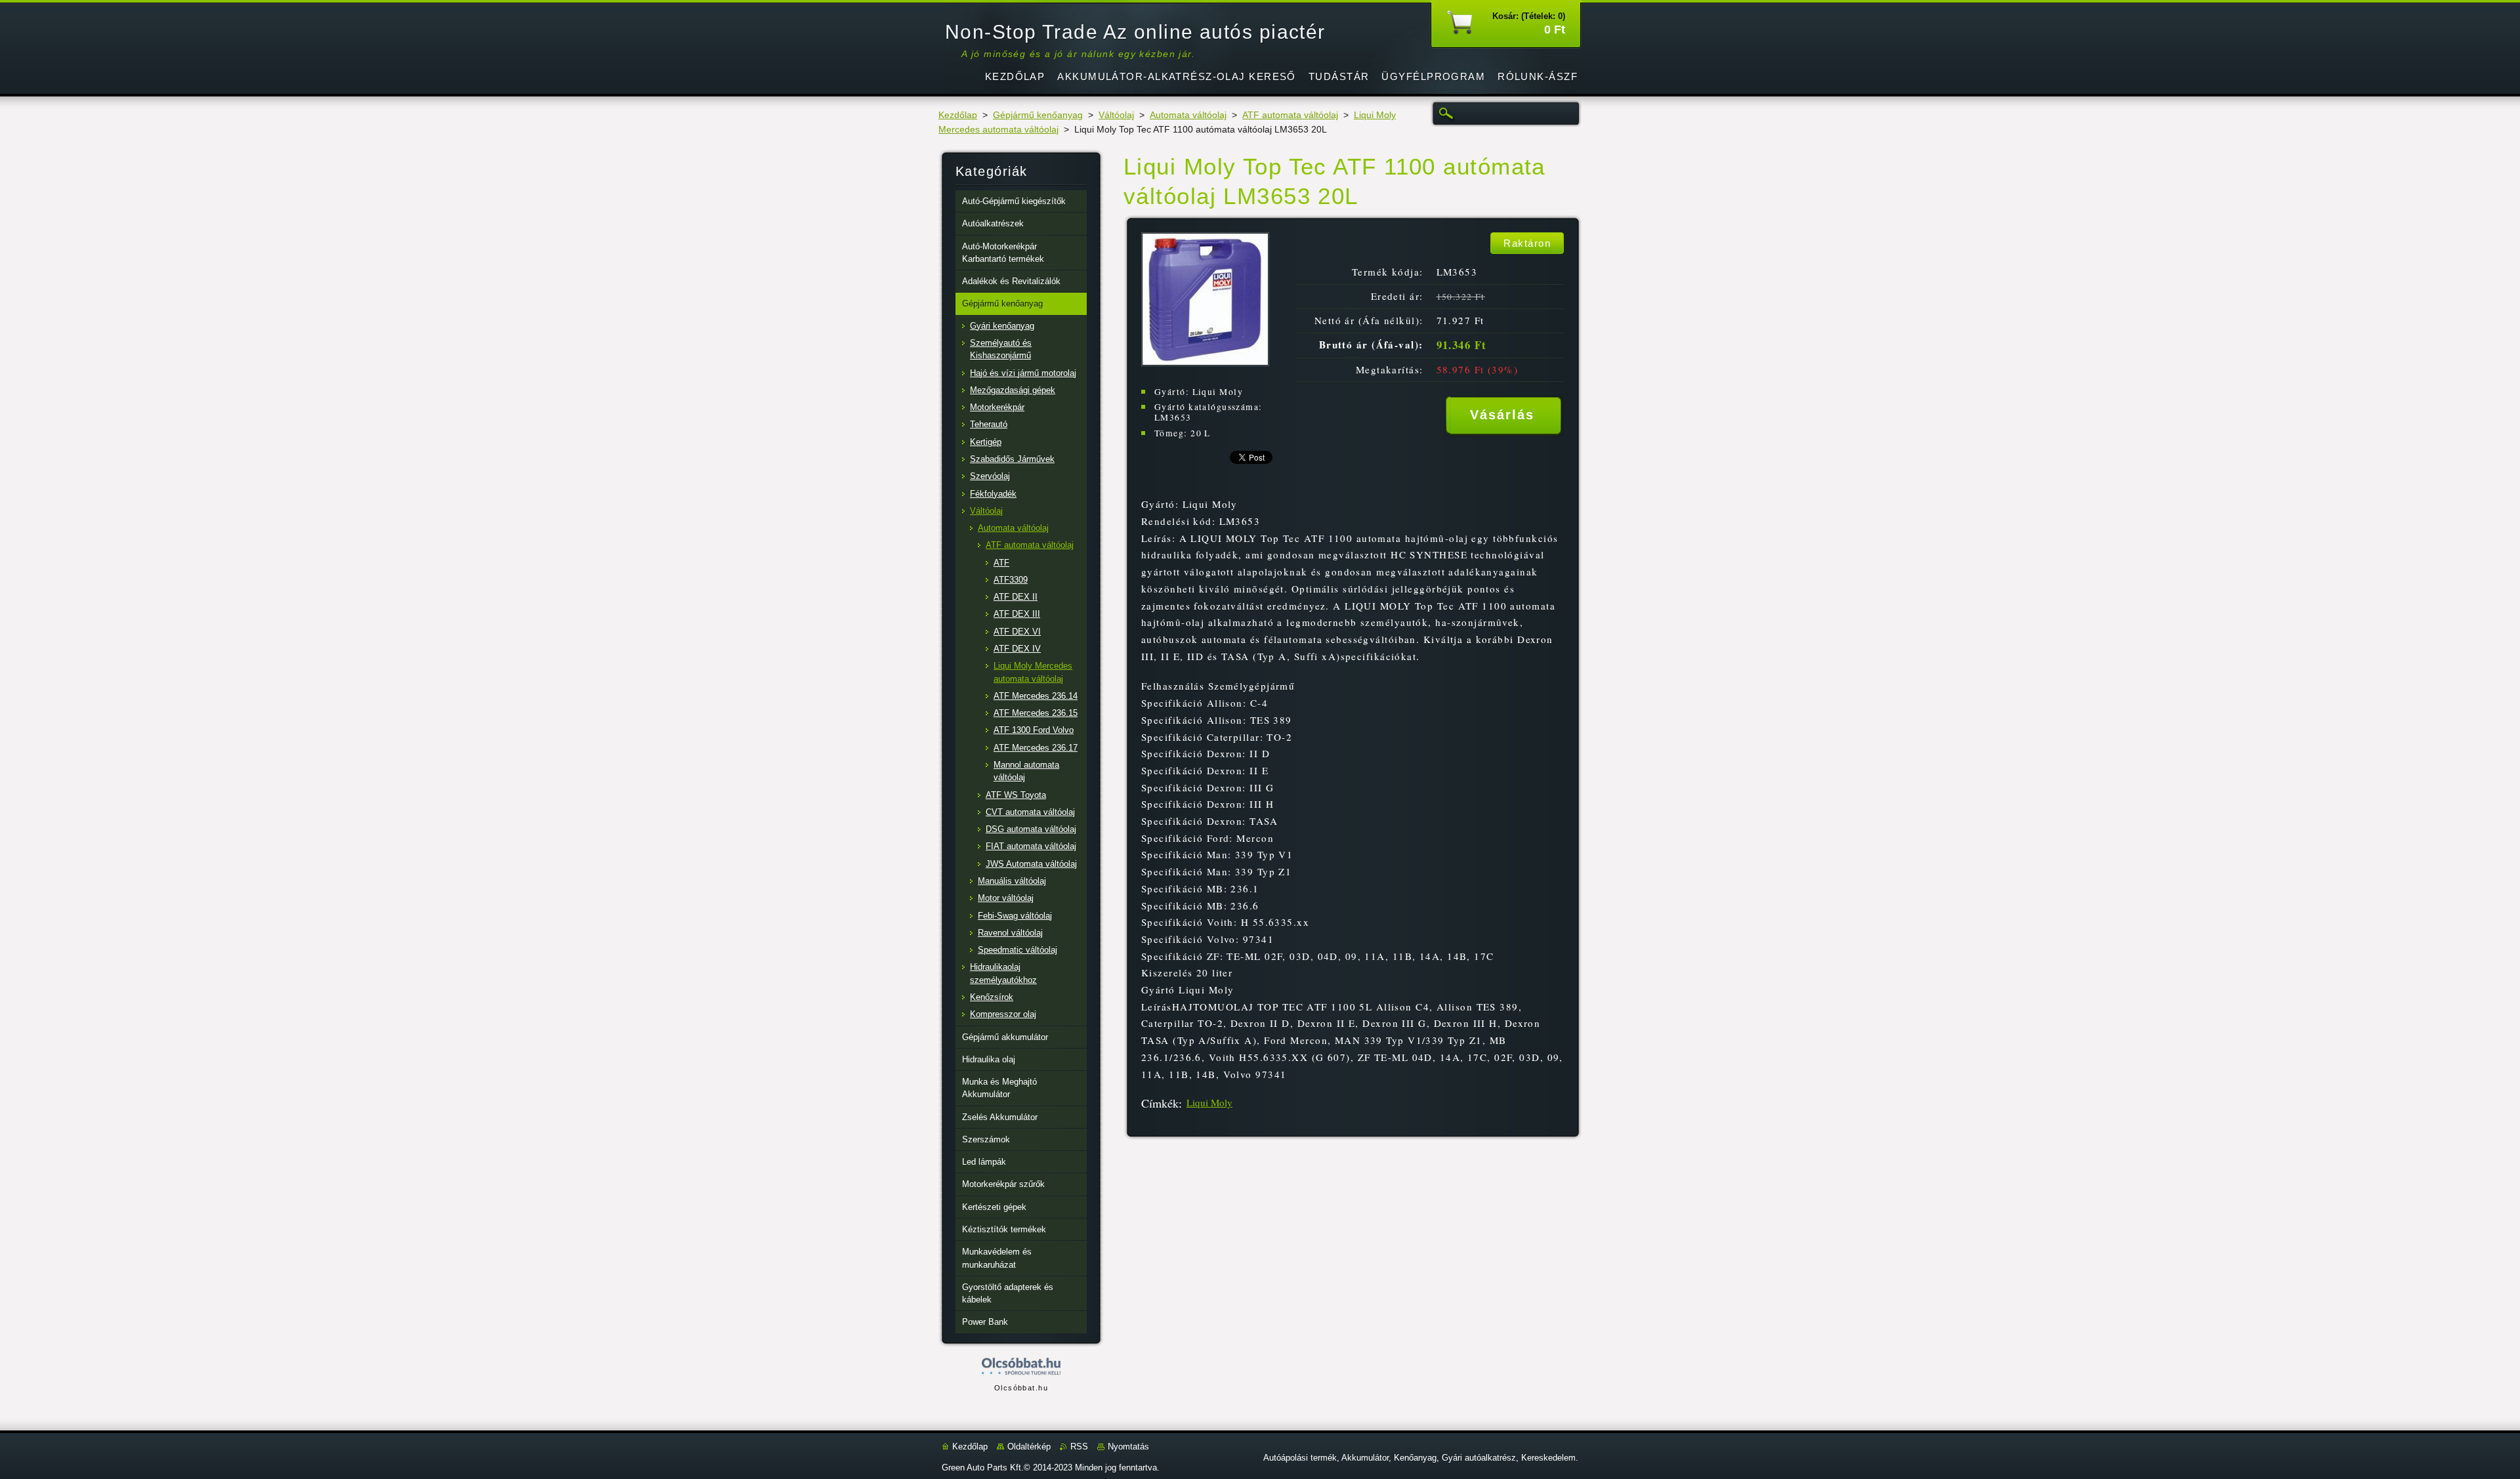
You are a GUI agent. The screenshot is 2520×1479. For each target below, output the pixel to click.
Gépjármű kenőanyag (1038, 115)
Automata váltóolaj (1188, 115)
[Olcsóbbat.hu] (1021, 1367)
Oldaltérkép (1029, 1447)
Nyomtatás (1128, 1447)
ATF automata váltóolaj (1290, 115)
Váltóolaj (1116, 115)
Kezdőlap (958, 115)
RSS (1079, 1447)
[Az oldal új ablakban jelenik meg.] (1205, 363)
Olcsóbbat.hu (1021, 1388)
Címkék (1160, 1103)
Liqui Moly (1209, 1102)
